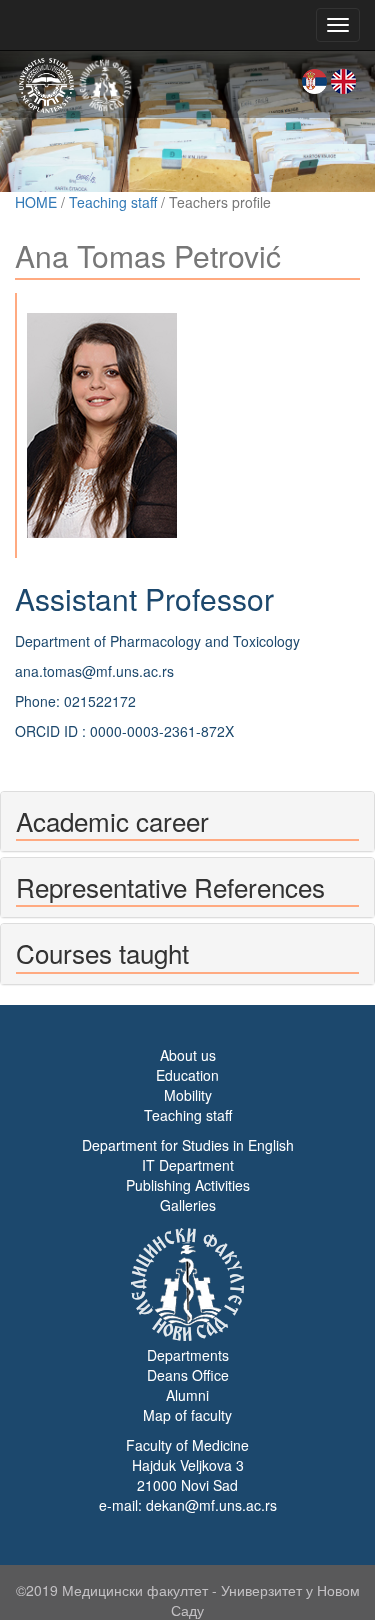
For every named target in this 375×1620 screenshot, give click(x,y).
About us (188, 1055)
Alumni (187, 1395)
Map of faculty (187, 1415)
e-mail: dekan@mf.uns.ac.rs (188, 1505)
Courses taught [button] (102, 952)
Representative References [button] (170, 886)
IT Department (188, 1165)
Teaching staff (113, 202)
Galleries (188, 1205)
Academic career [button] (112, 820)
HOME (36, 202)
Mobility (188, 1095)
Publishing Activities (188, 1185)
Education (187, 1075)
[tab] (187, 821)
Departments (188, 1355)
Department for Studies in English (188, 1145)
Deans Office (188, 1375)
